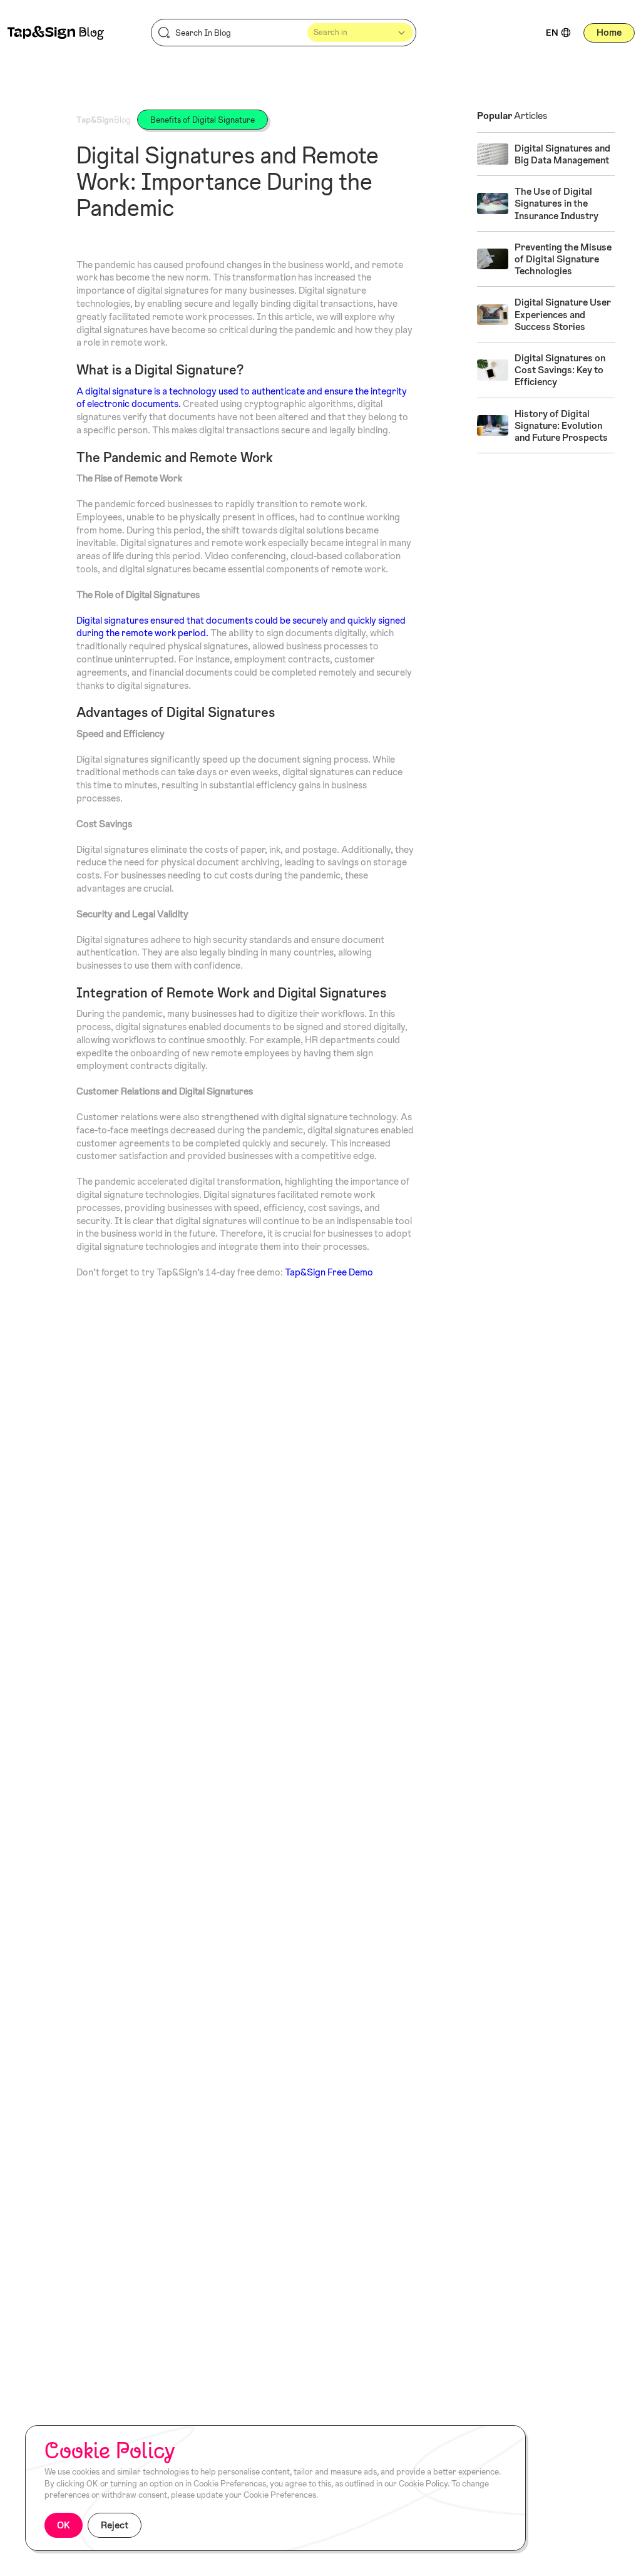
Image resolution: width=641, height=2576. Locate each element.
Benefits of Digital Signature (203, 120)
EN (552, 33)
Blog (104, 120)
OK (64, 2525)
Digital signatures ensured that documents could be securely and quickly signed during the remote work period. (241, 627)
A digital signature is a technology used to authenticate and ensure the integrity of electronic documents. (242, 398)
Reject (115, 2525)
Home (609, 32)
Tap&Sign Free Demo (329, 1272)
